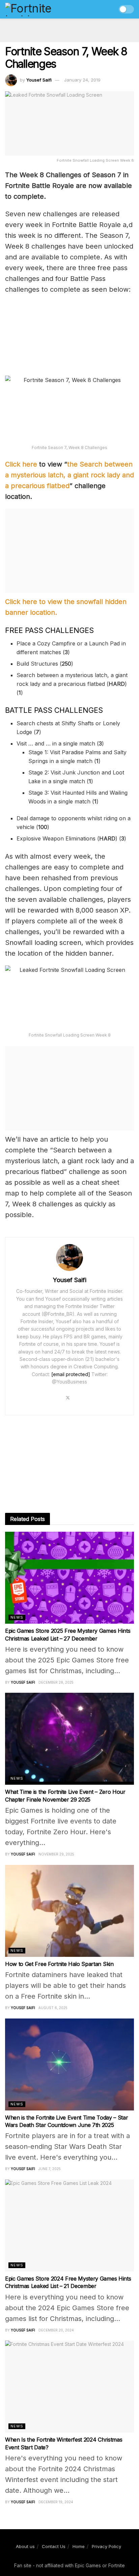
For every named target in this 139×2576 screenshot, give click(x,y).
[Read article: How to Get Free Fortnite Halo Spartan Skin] (69, 1911)
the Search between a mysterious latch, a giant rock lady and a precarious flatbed (69, 475)
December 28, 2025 (56, 1682)
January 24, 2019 (82, 80)
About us (25, 2546)
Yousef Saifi (39, 80)
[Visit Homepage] (43, 9)
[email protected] (71, 1374)
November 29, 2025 (56, 1854)
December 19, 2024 (56, 2502)
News (17, 1617)
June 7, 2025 (50, 2169)
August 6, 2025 (53, 2008)
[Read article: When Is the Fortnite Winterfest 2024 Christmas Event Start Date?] (69, 2387)
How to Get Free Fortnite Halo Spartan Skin (59, 1964)
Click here (21, 464)
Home (79, 2546)
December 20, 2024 (56, 2330)
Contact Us (54, 2546)
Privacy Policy (106, 2546)
